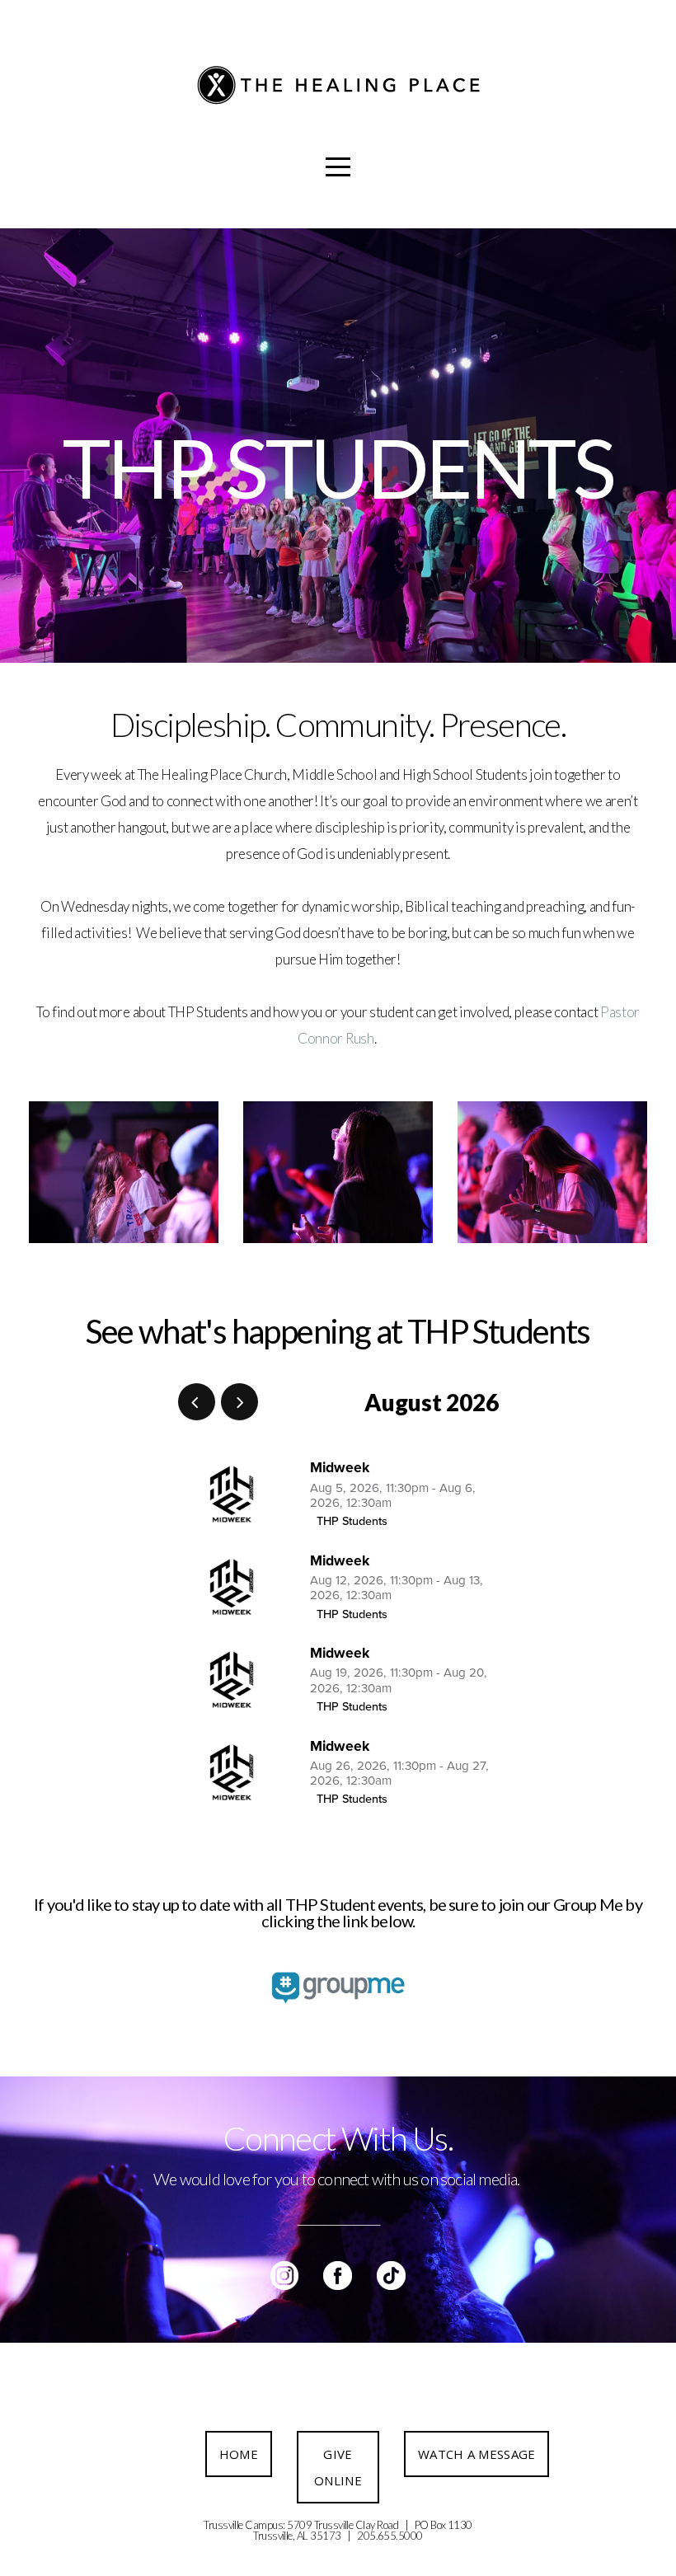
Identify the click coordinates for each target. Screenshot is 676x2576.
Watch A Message (477, 2454)
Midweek (340, 1468)
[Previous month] (197, 1402)
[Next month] (239, 1402)
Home (239, 2454)
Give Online (338, 2467)
